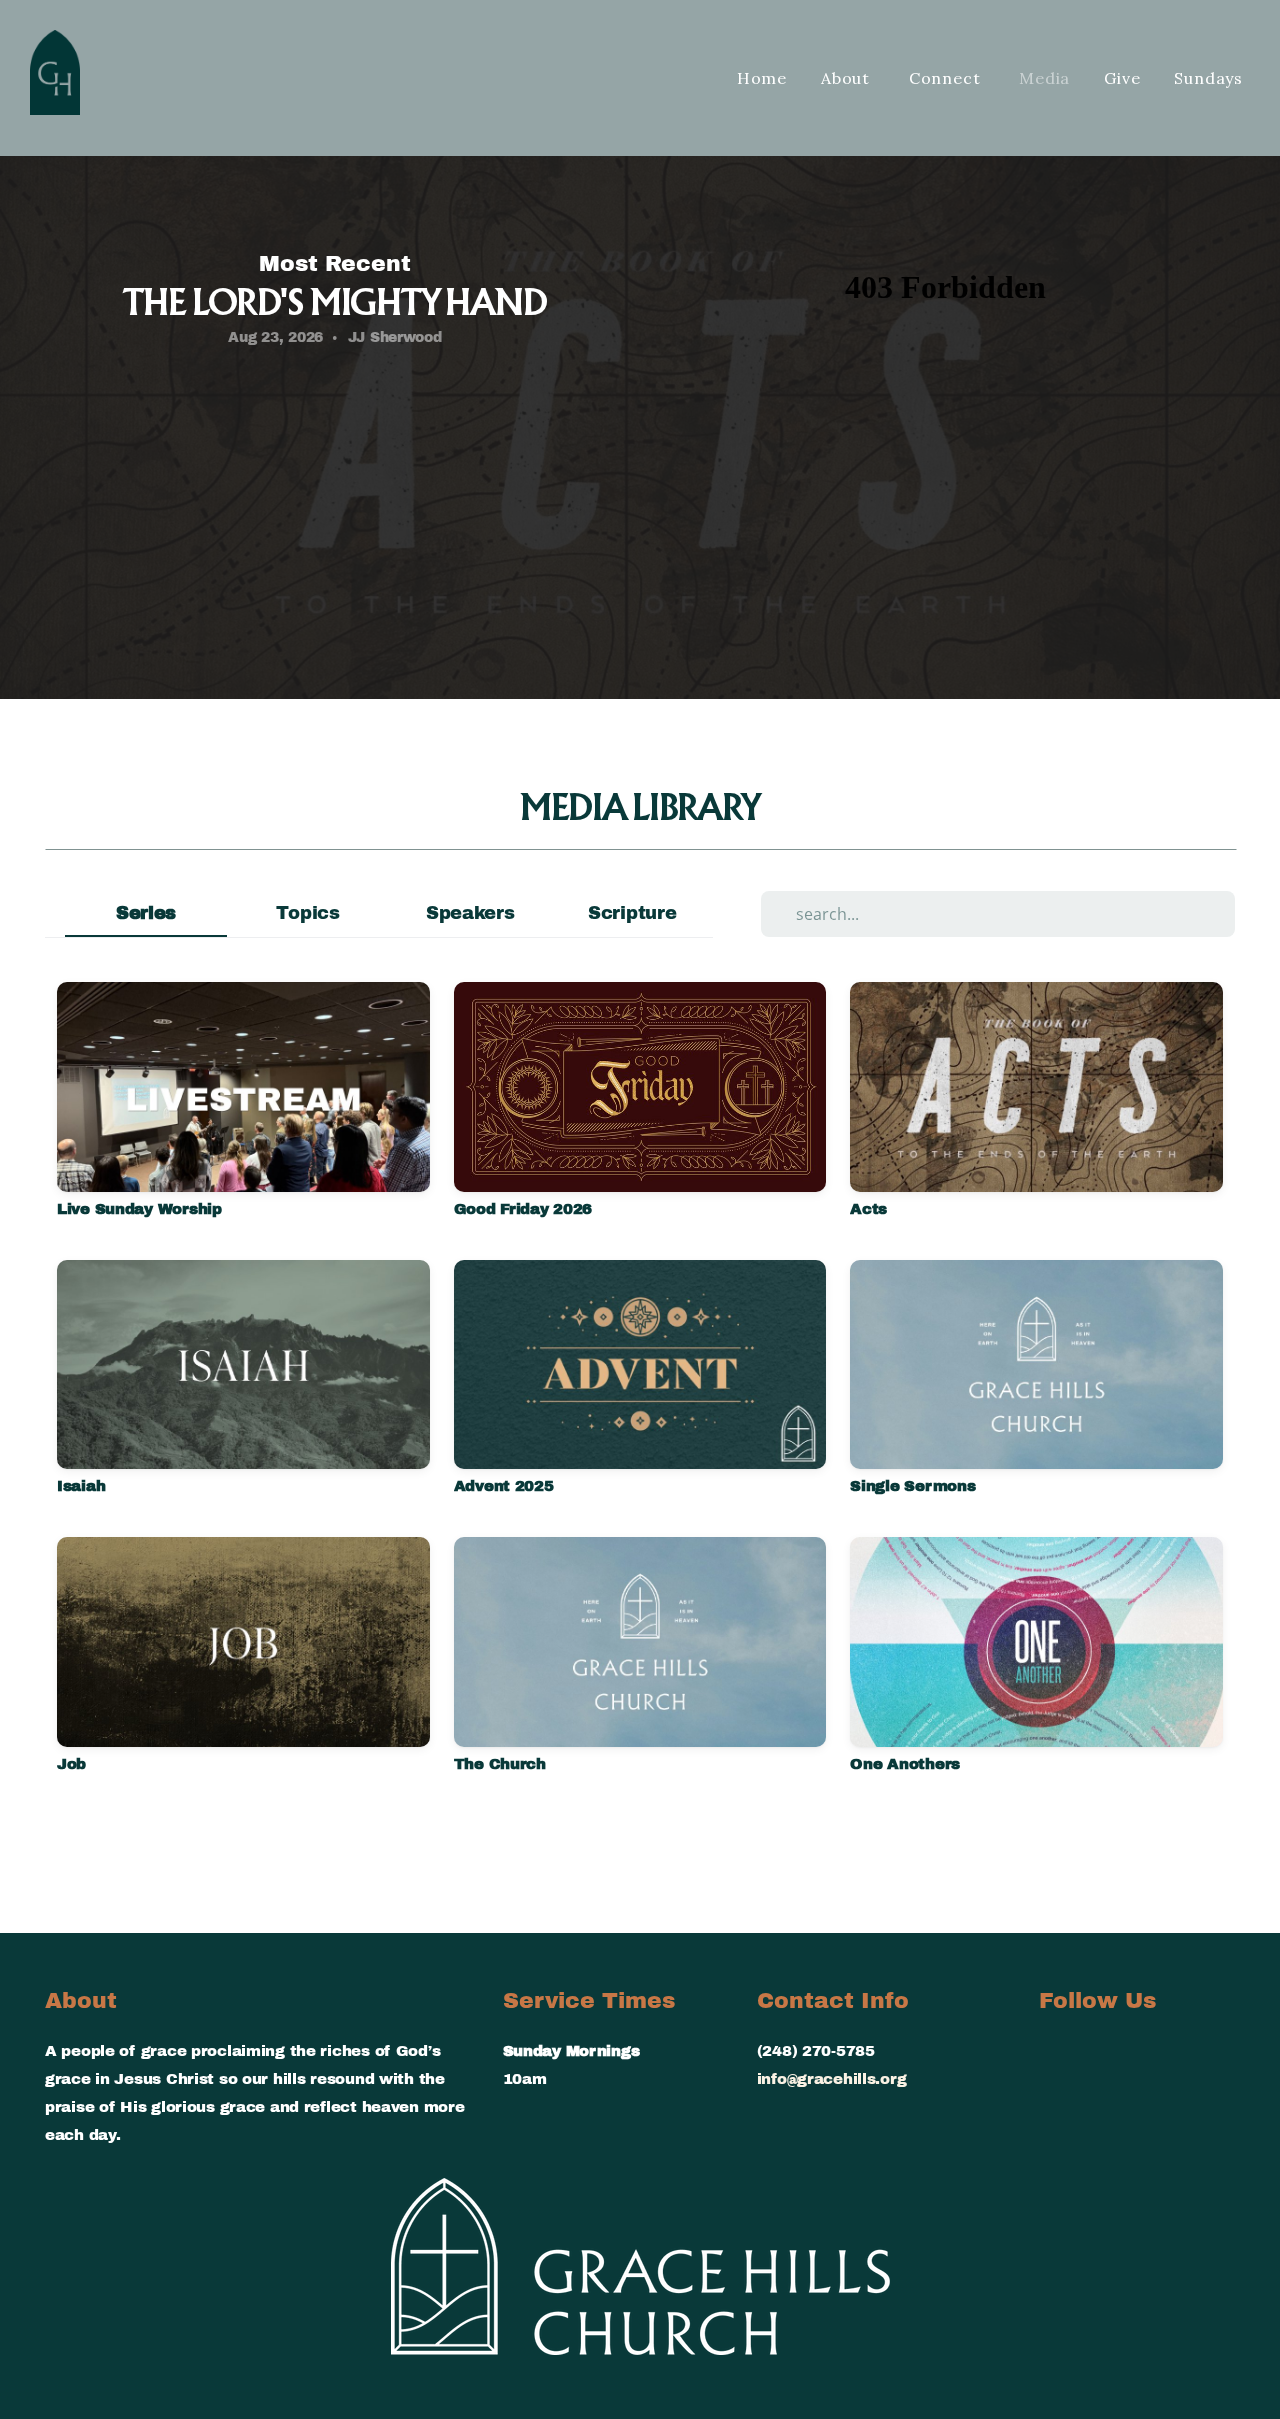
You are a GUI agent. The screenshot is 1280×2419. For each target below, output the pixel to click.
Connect (947, 78)
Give (1122, 78)
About (848, 78)
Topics (307, 912)
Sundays (1208, 78)
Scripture (632, 912)
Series (146, 912)
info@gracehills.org (832, 2078)
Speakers (470, 912)
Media (1044, 78)
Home (762, 78)
